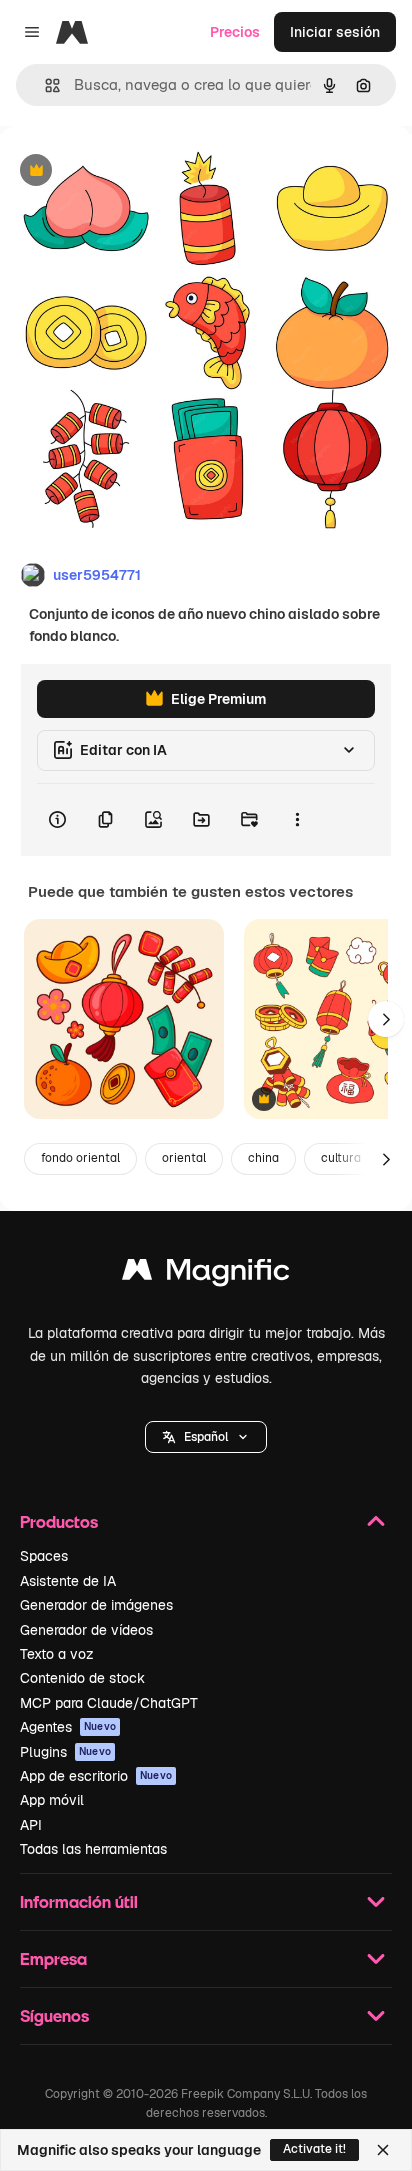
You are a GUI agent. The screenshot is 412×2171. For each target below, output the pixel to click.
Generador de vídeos (86, 1630)
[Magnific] (206, 1274)
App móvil (52, 1800)
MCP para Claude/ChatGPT (109, 1703)
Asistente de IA (68, 1581)
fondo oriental (80, 1158)
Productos (59, 1521)
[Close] (383, 2150)
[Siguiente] (386, 1019)
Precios (235, 32)
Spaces (44, 1556)
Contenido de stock (82, 1678)
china (263, 1158)
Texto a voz (57, 1654)
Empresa (53, 1958)
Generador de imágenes (96, 1605)
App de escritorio (96, 1776)
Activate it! (314, 2149)
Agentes (68, 1727)
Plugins (65, 1752)
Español (206, 1437)
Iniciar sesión (335, 32)
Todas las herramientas (93, 1849)
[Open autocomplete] (44, 85)
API (31, 1825)
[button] (206, 1437)
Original (128, 171)
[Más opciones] (297, 820)
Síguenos (54, 2015)
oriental (184, 1158)
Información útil (79, 1901)
